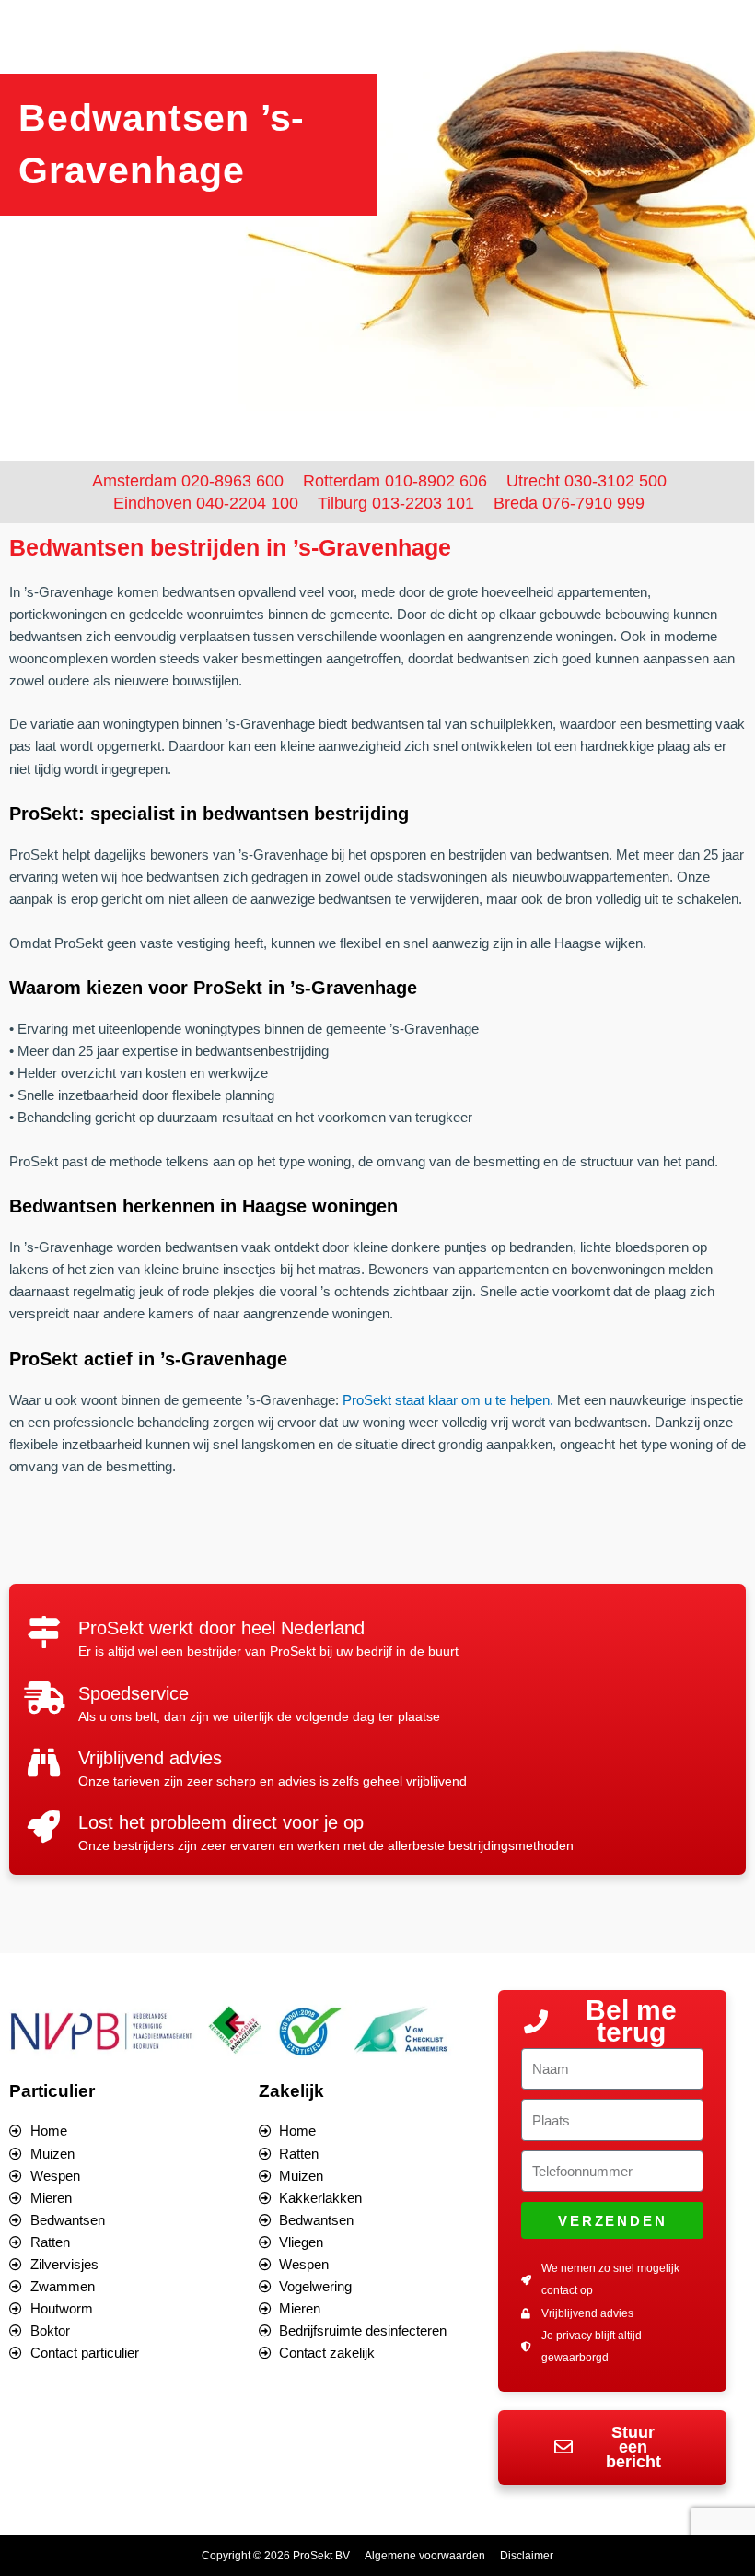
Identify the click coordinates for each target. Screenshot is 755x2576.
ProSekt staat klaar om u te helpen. (448, 1400)
